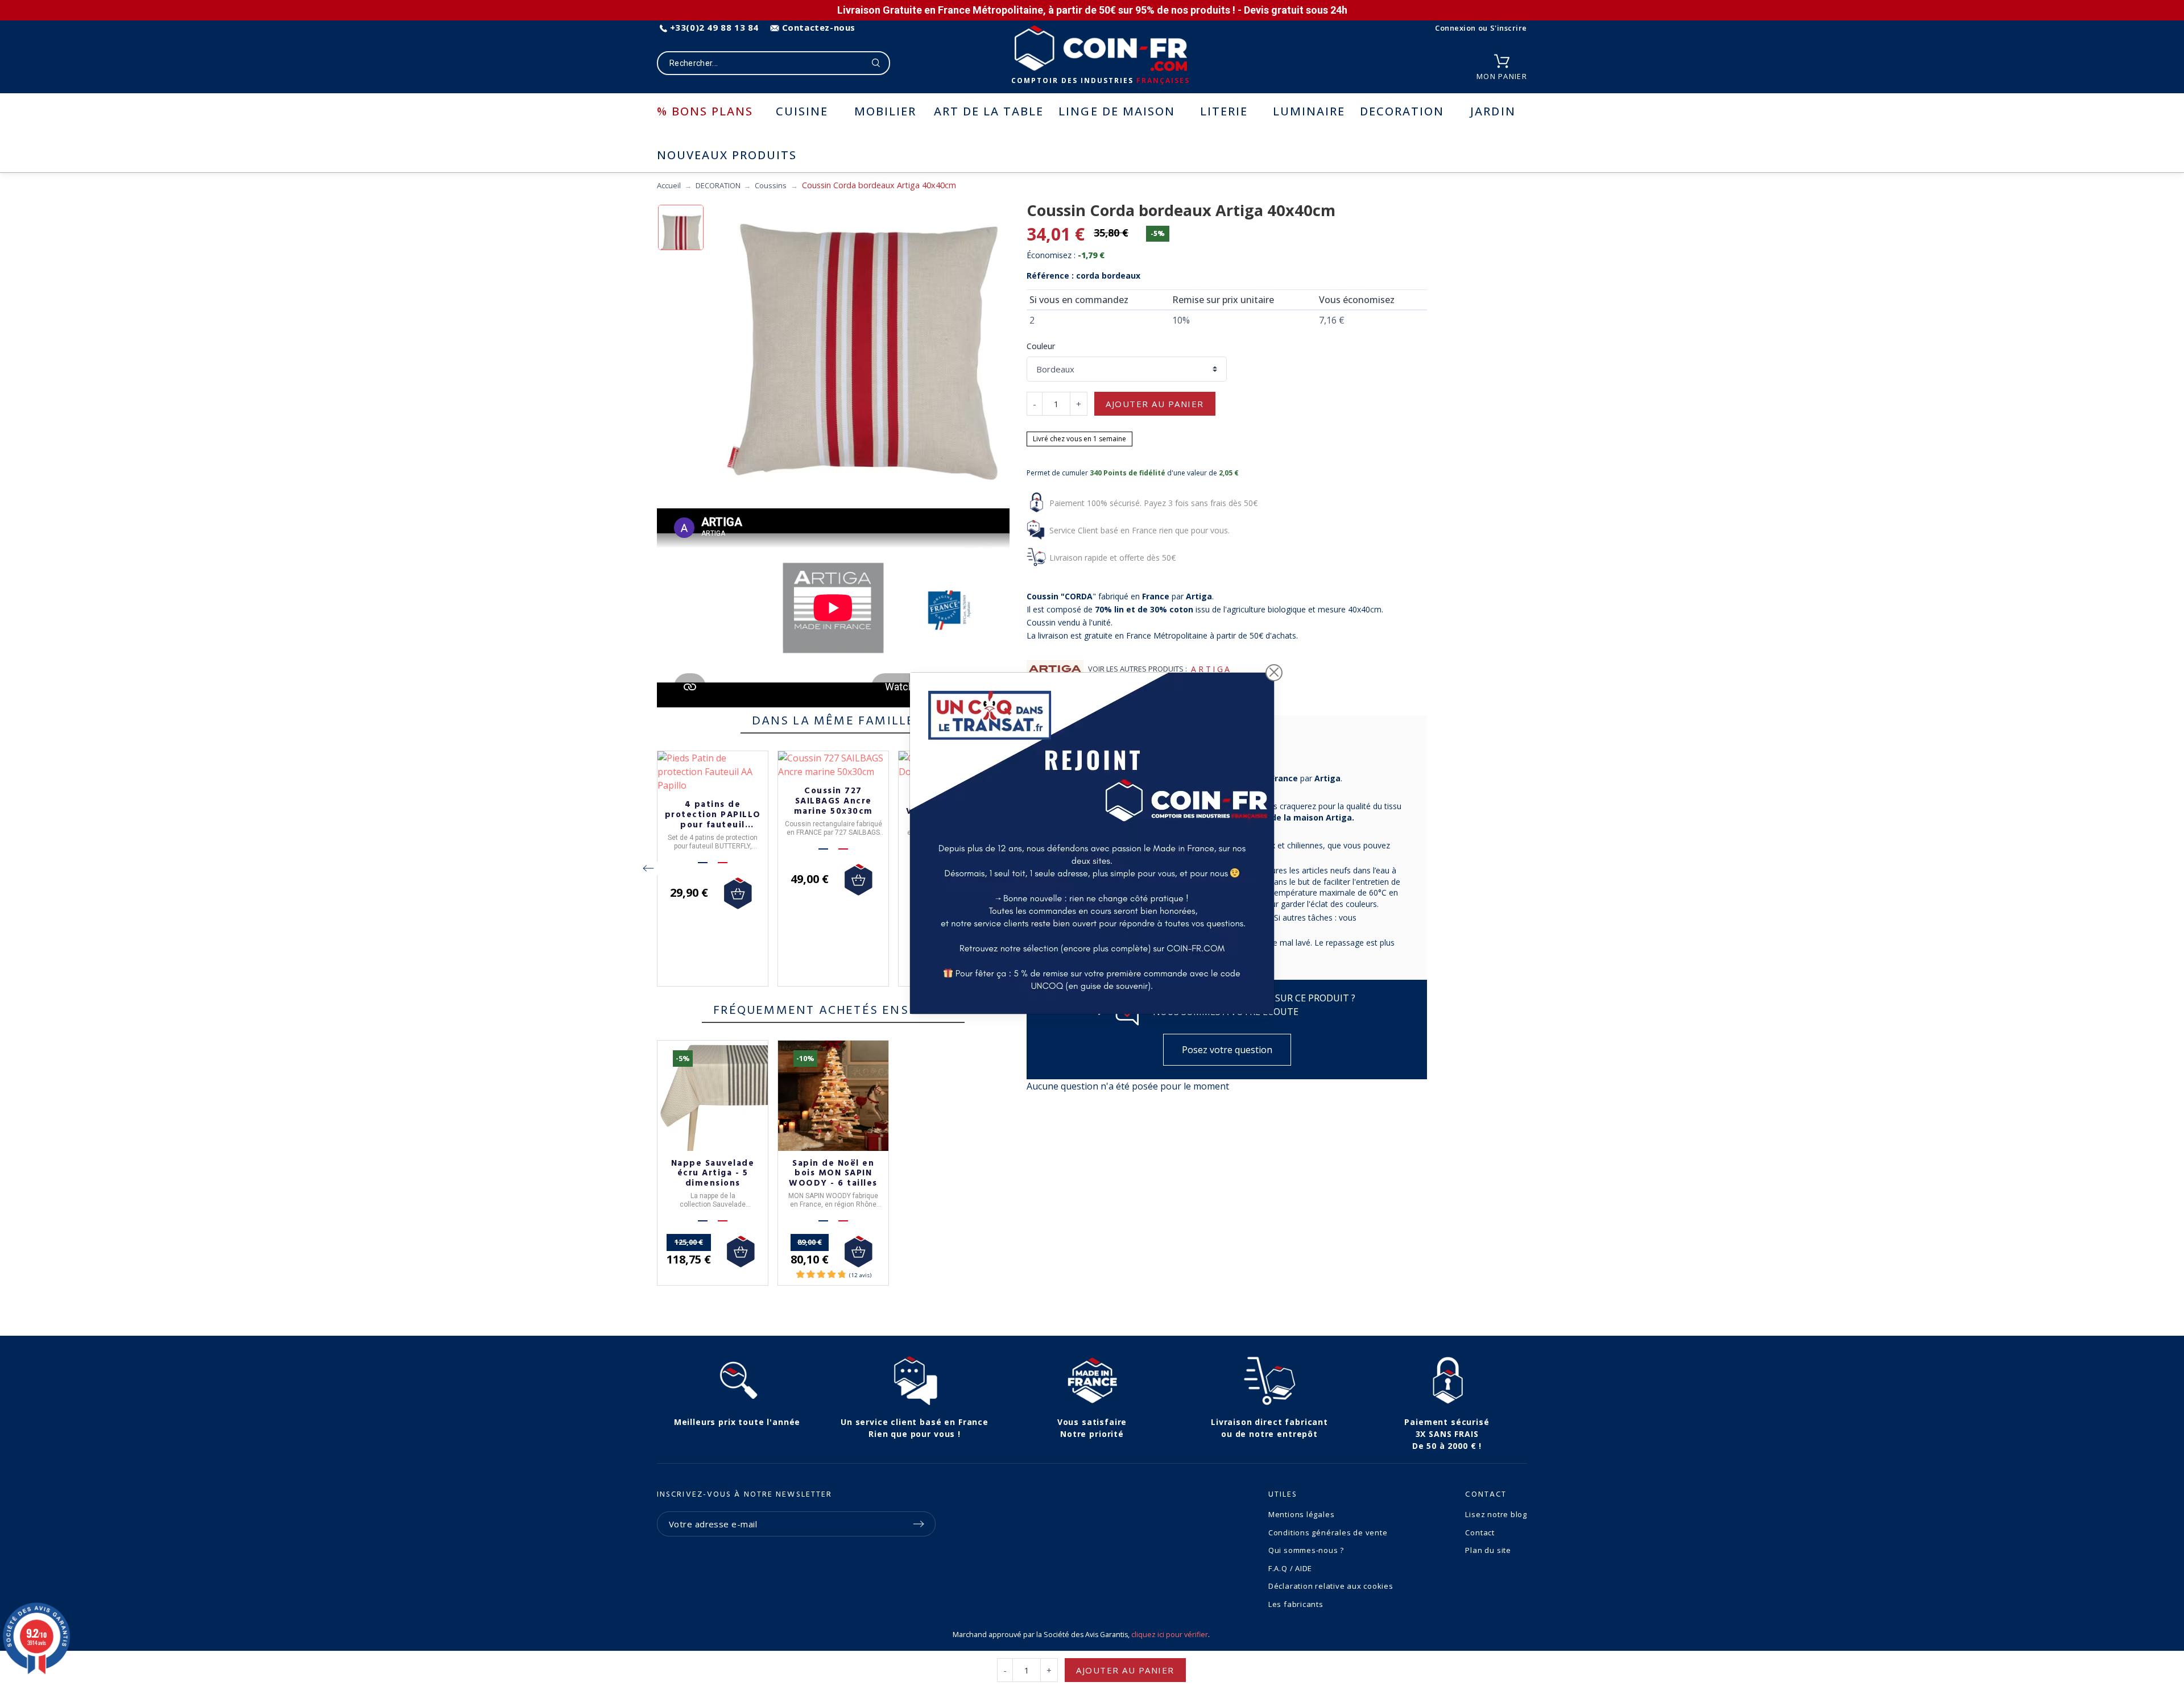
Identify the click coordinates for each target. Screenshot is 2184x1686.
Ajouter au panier (1155, 404)
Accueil (669, 185)
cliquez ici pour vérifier (1170, 1635)
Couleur (1041, 346)
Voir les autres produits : (1137, 669)
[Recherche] (876, 63)
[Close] (1274, 673)
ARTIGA (1211, 669)
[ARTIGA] (1055, 669)
